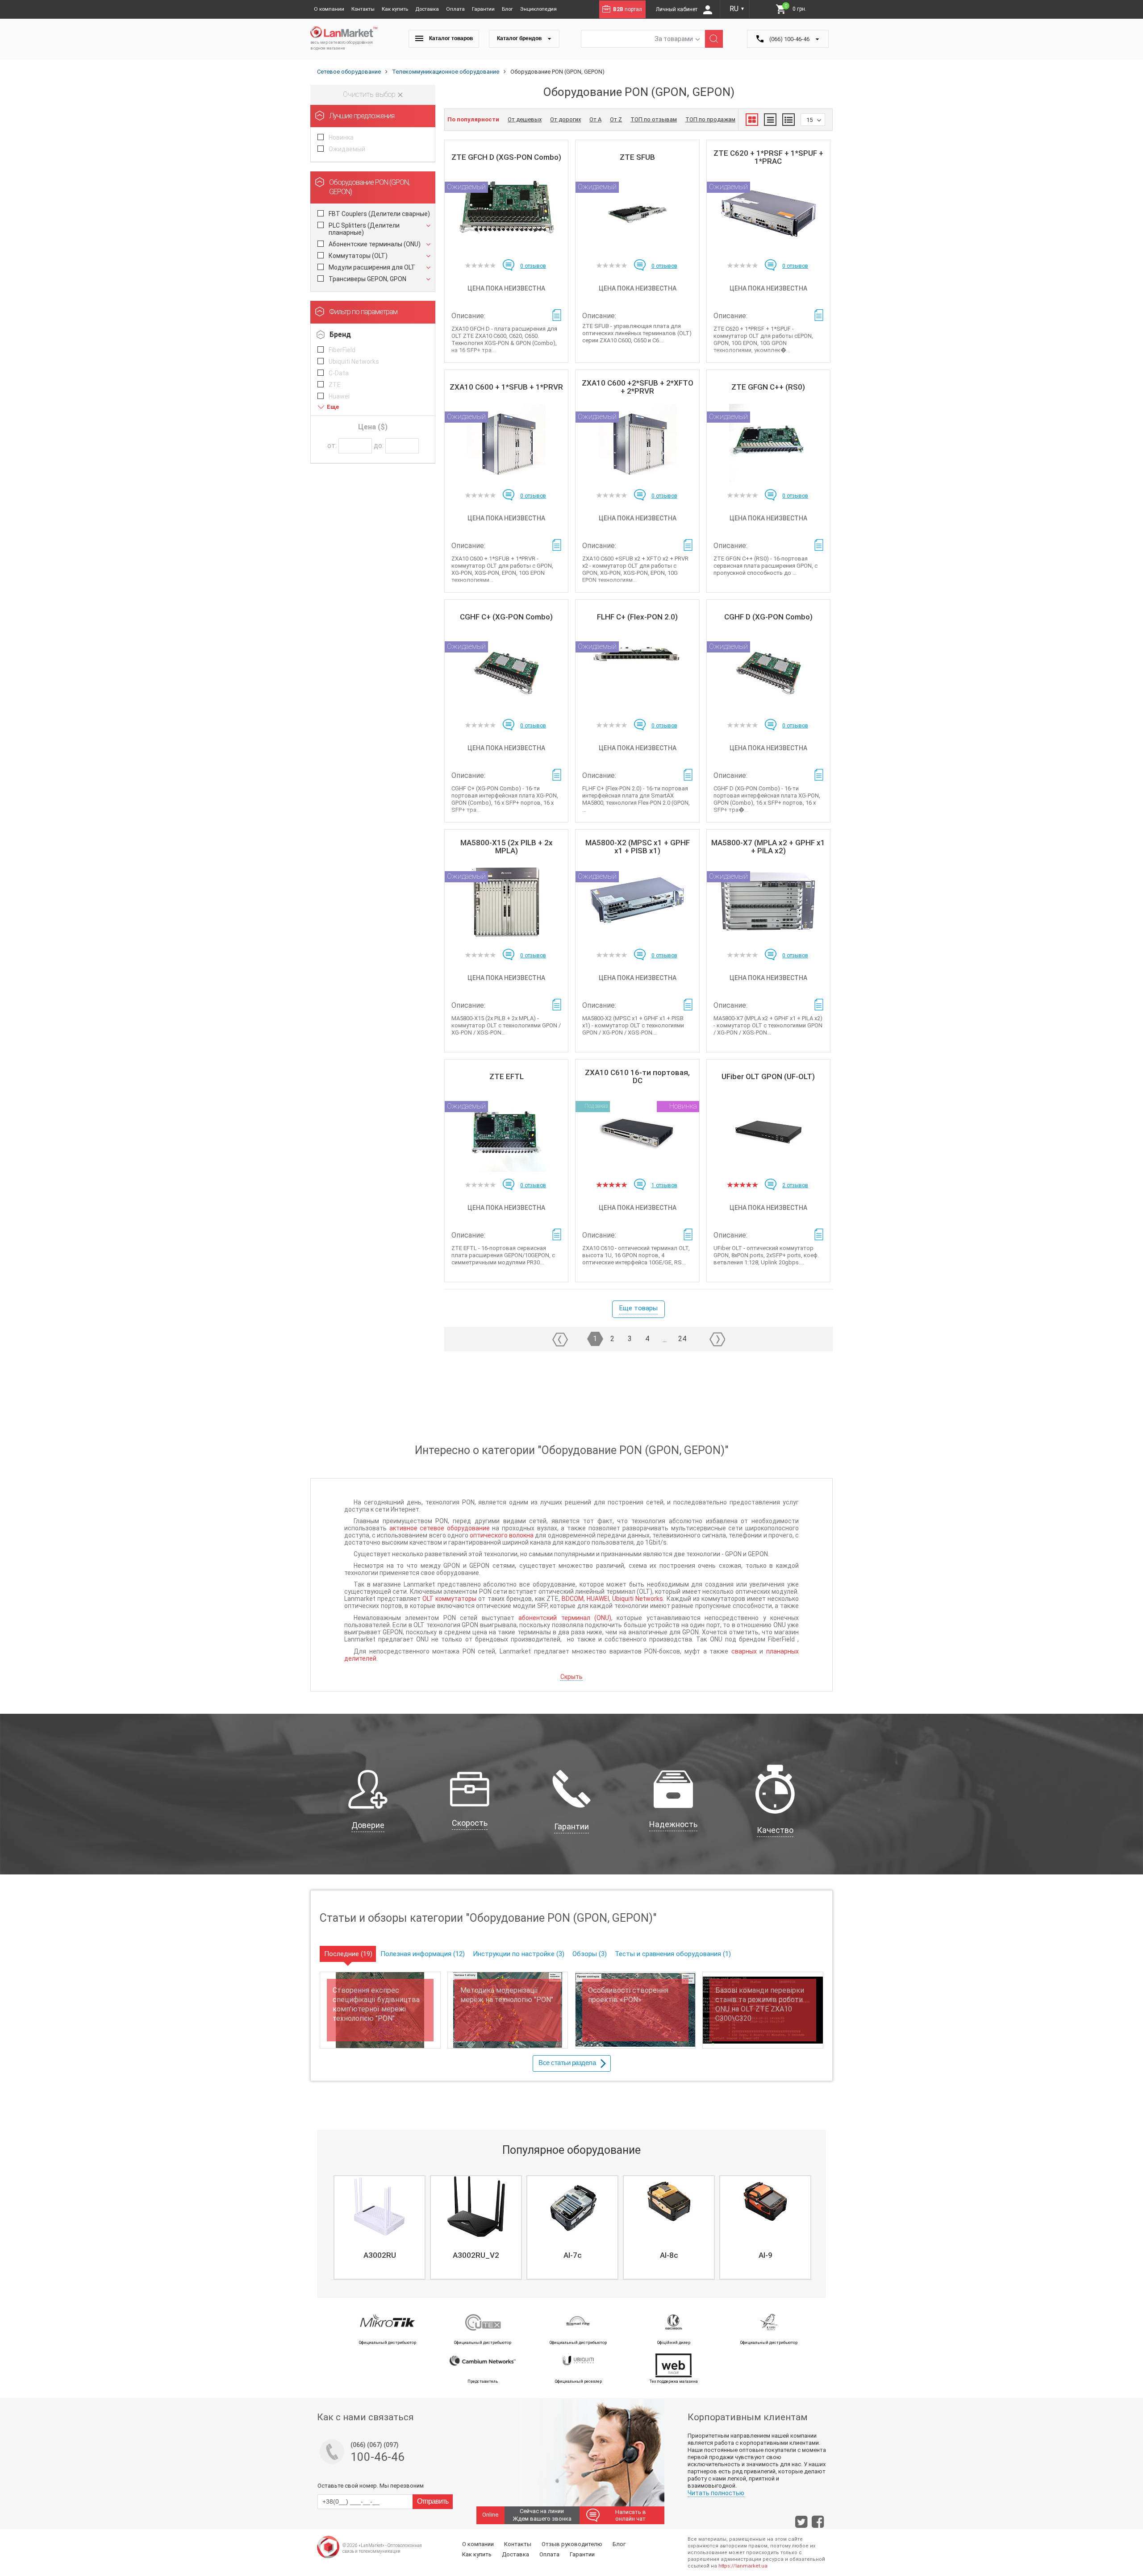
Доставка (427, 9)
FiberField (342, 350)
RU (737, 9)
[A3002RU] (380, 2206)
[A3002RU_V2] (476, 2206)
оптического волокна (502, 1535)
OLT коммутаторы (449, 1599)
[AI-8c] (669, 2206)
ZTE (335, 385)
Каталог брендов (520, 38)
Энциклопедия (538, 9)
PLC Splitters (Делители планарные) (364, 229)
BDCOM (573, 1599)
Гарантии (483, 9)
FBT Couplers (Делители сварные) (379, 214)
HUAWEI (598, 1599)
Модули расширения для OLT (372, 267)
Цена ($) (373, 427)
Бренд (340, 334)
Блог (507, 9)
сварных (744, 1651)
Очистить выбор (370, 94)
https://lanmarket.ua (743, 2566)
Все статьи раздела (567, 2063)
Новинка (341, 137)
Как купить (395, 9)
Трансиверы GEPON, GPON (367, 279)
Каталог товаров (450, 38)
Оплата (455, 9)
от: (332, 446)
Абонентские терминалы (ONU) (375, 244)
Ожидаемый (347, 149)
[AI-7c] (572, 2206)
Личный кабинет (677, 9)
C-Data (339, 373)
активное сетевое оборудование (440, 1528)
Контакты (363, 9)
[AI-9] (765, 2206)
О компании (329, 9)
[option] (379, 2227)
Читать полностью (716, 2493)
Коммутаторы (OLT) (358, 256)
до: (379, 446)
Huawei (339, 396)
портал (628, 9)
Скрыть (571, 1677)
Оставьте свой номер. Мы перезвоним (371, 2486)
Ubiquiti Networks (354, 361)
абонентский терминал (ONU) (565, 1618)
